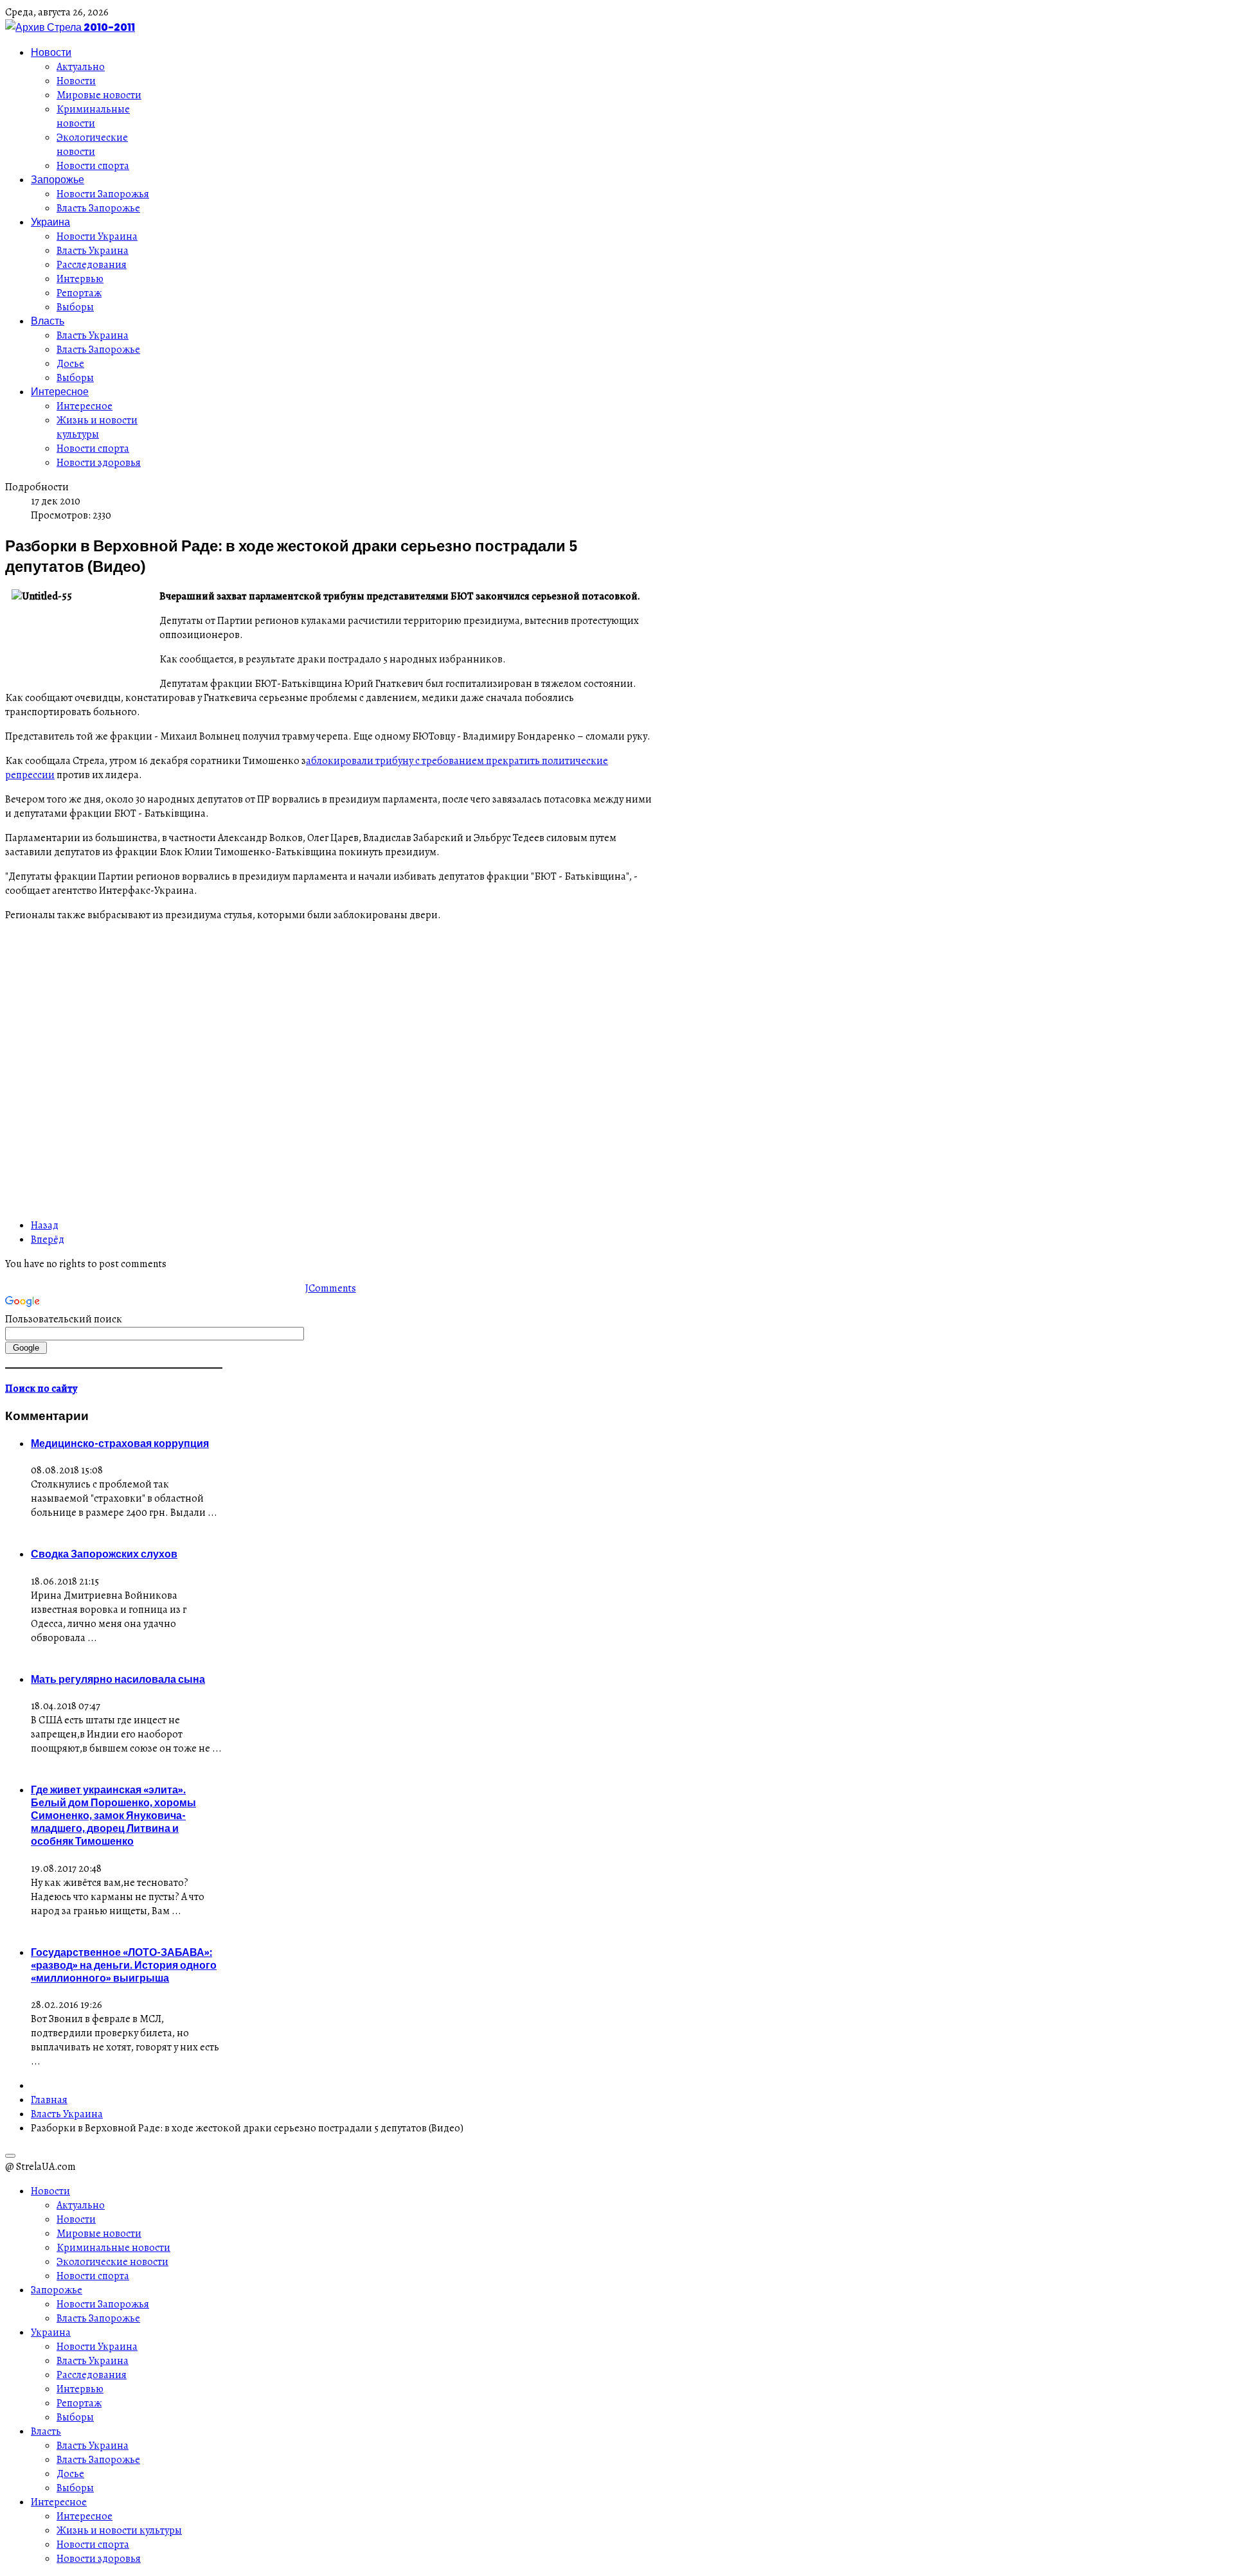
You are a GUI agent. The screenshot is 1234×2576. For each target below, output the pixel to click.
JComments (331, 1288)
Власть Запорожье (98, 208)
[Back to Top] (10, 2156)
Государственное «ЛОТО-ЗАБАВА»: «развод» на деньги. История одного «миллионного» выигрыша (124, 1965)
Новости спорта (93, 166)
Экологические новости (92, 145)
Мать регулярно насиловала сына (118, 1679)
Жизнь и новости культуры (97, 427)
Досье (70, 364)
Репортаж (79, 293)
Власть (48, 321)
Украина (50, 222)
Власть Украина (93, 251)
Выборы (75, 307)
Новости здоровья (99, 463)
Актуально (81, 67)
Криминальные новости (93, 116)
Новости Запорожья (103, 194)
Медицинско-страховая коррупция (120, 1443)
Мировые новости (99, 95)
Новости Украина (97, 236)
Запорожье (58, 179)
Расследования (92, 265)
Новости (51, 52)
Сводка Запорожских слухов (104, 1554)
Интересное (60, 391)
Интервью (80, 279)
